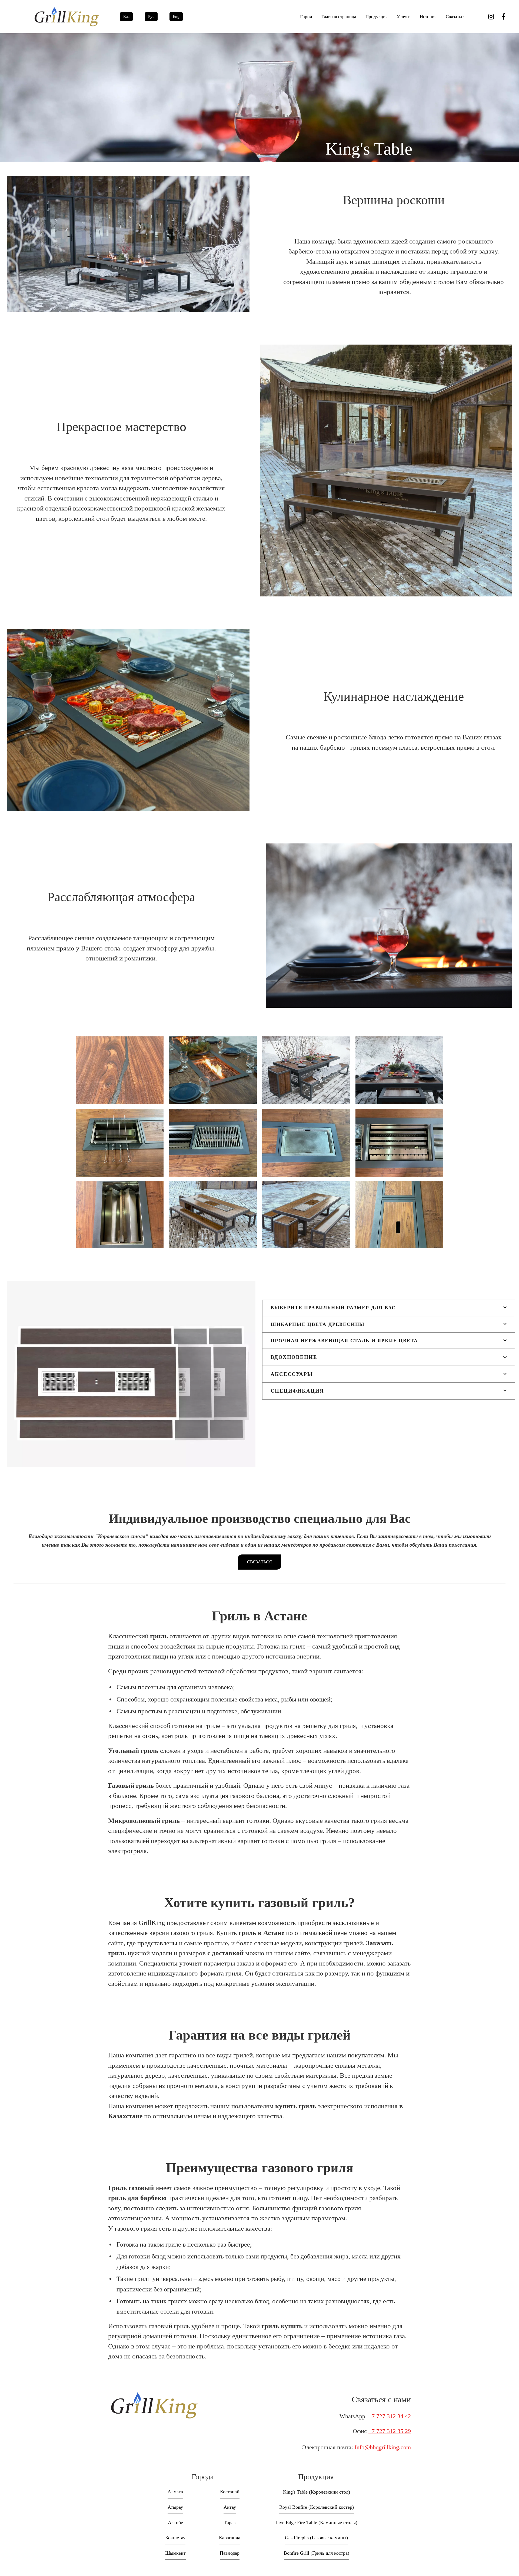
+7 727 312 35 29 (390, 2431)
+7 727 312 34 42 (390, 2416)
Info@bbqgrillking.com (383, 2447)
